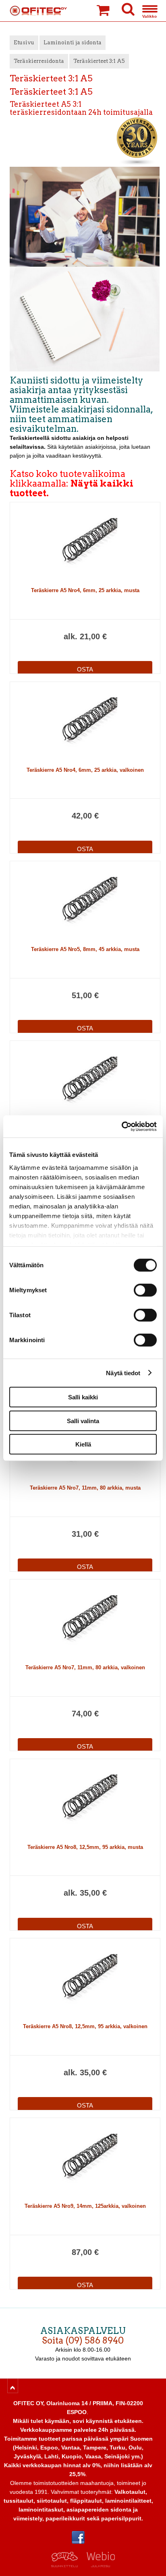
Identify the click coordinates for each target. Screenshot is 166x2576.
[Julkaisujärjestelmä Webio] (99, 2565)
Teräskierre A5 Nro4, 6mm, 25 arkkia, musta (85, 590)
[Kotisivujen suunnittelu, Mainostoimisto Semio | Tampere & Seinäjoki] (67, 2565)
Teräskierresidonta (39, 61)
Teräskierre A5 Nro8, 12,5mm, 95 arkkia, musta (85, 1847)
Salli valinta (83, 1421)
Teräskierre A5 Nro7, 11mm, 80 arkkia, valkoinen (85, 1667)
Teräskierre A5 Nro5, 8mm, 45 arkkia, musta (85, 949)
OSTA (85, 669)
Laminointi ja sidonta (73, 42)
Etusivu (24, 42)
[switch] (145, 1290)
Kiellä (83, 1444)
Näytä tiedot (123, 1373)
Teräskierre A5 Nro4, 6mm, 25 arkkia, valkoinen (85, 770)
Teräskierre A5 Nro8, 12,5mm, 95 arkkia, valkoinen (85, 2026)
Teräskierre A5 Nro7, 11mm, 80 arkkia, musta (85, 1488)
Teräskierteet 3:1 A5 (99, 61)
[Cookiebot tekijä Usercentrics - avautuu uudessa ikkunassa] (121, 1126)
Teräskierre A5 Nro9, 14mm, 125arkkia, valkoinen (85, 2206)
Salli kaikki (83, 1397)
